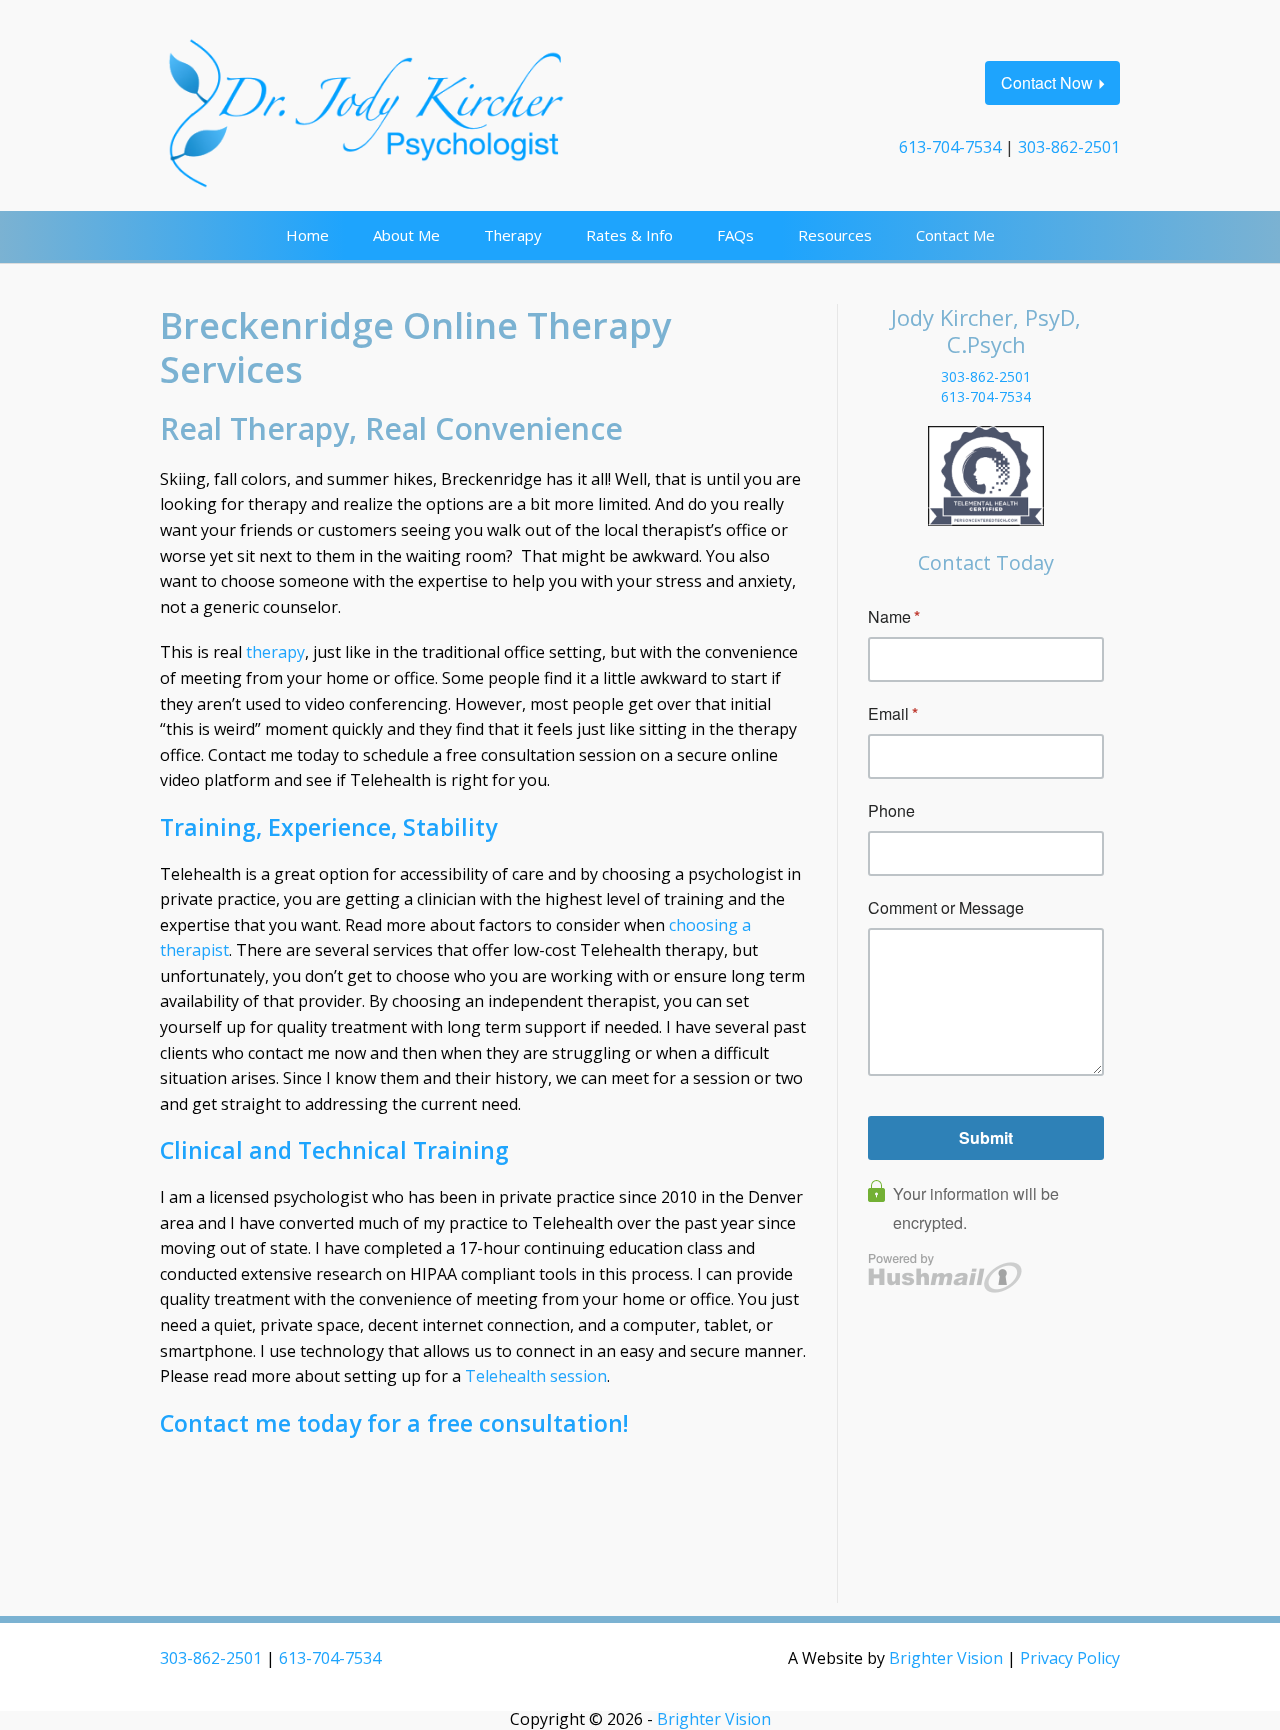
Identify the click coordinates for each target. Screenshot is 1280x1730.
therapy (275, 652)
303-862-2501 (1069, 147)
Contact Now (1047, 82)
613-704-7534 (950, 147)
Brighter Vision (946, 1658)
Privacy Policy (1070, 1658)
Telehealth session (536, 1376)
